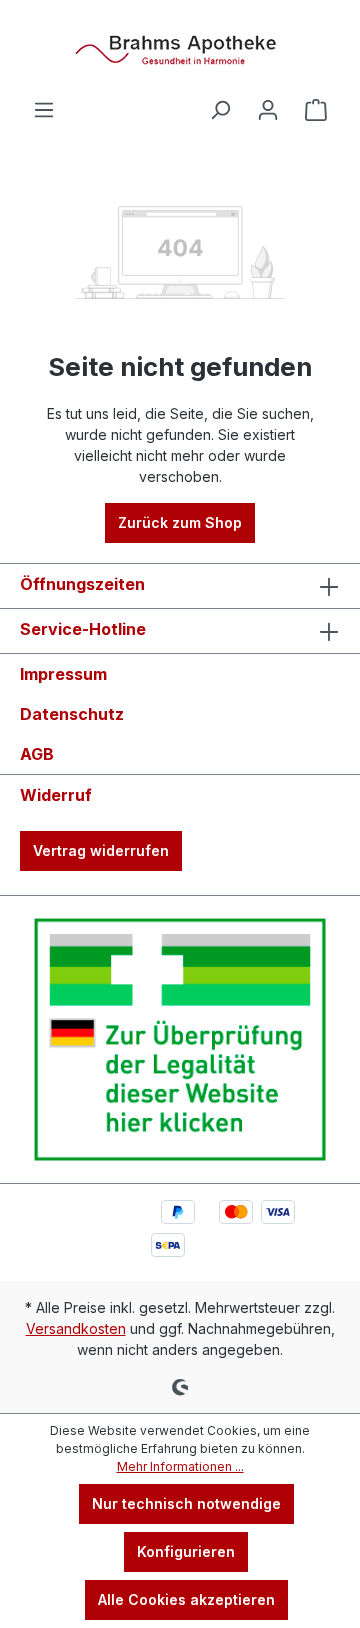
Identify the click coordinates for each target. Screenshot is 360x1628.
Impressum (63, 674)
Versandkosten (76, 1328)
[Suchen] (220, 110)
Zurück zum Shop (180, 522)
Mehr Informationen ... (180, 1466)
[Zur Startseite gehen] (180, 49)
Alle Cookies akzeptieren (186, 1599)
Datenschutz (72, 714)
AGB (37, 754)
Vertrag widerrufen (101, 850)
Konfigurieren (186, 1551)
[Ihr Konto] (268, 110)
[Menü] (44, 110)
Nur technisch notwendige (186, 1503)
